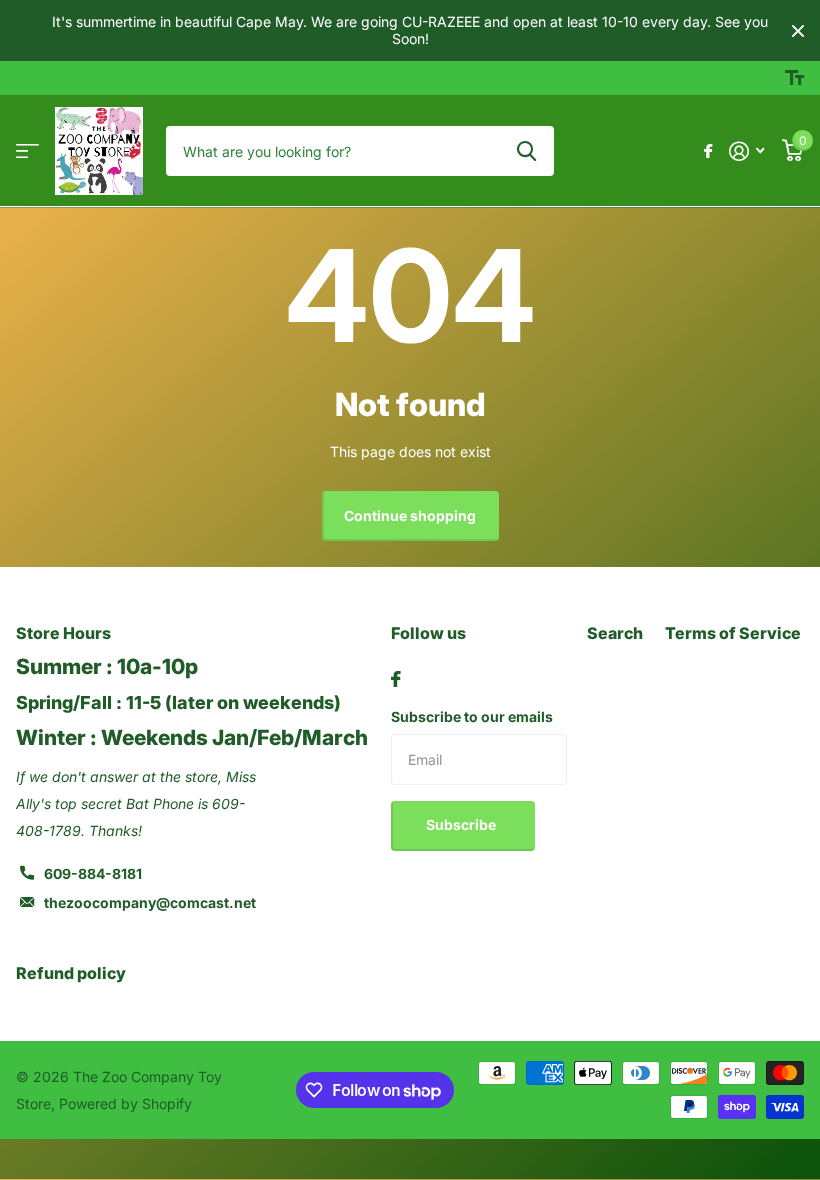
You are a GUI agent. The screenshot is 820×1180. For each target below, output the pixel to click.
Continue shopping (410, 515)
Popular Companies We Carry (27, 151)
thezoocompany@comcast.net (150, 902)
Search (615, 633)
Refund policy (71, 973)
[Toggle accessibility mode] (794, 78)
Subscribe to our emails (472, 716)
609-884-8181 (93, 873)
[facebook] (396, 679)
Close (798, 30)
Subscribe (462, 824)
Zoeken (526, 151)
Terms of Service (733, 633)
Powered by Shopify (125, 1103)
